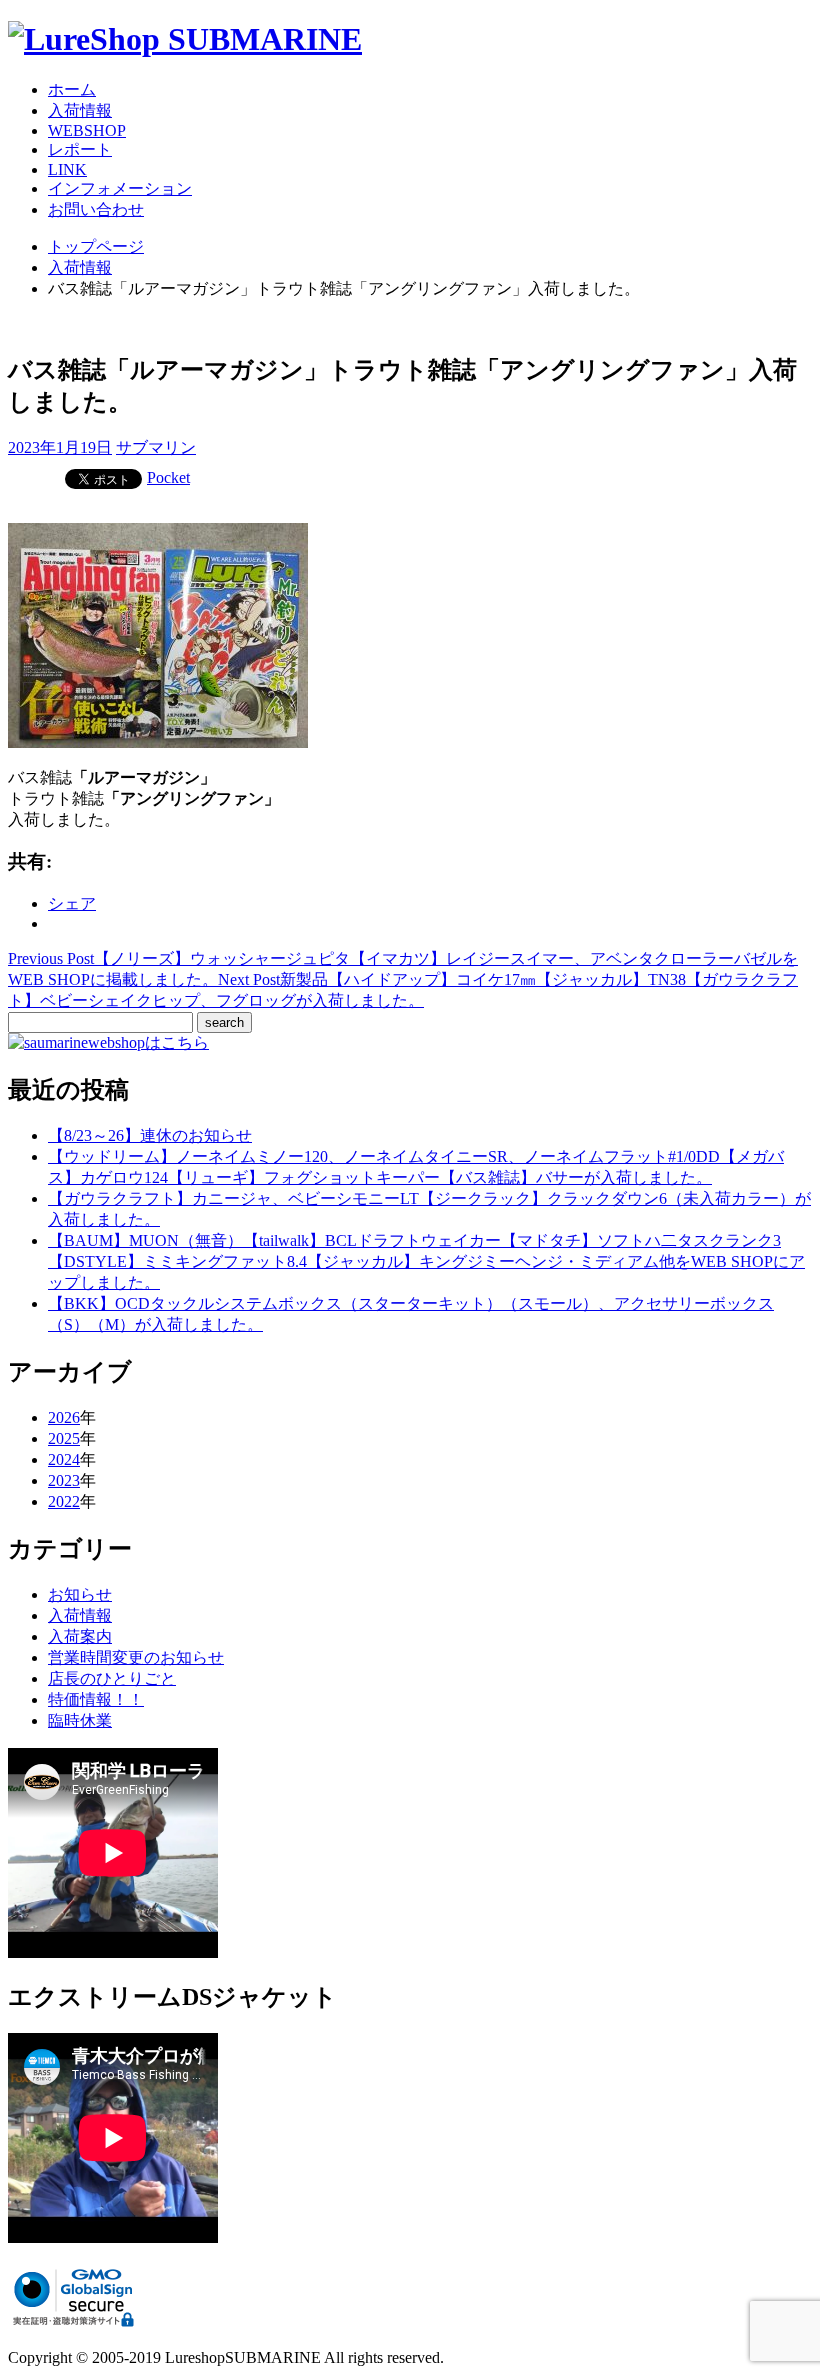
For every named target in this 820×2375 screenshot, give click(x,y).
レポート (80, 149)
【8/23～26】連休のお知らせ (150, 1135)
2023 (64, 1480)
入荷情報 (80, 110)
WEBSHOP (87, 130)
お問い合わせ (96, 209)
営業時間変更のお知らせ (136, 1657)
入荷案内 (80, 1636)
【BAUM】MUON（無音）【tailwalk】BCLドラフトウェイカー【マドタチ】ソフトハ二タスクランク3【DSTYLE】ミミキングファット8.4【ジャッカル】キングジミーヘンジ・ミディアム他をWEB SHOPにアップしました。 (426, 1261)
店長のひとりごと (112, 1678)
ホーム (72, 89)
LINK (67, 169)
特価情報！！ (96, 1699)
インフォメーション (120, 188)
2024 (64, 1459)
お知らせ (80, 1594)
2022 (64, 1501)
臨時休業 (80, 1720)
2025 (64, 1438)
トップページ (96, 246)
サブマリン (156, 447)
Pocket (168, 477)
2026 (64, 1417)
